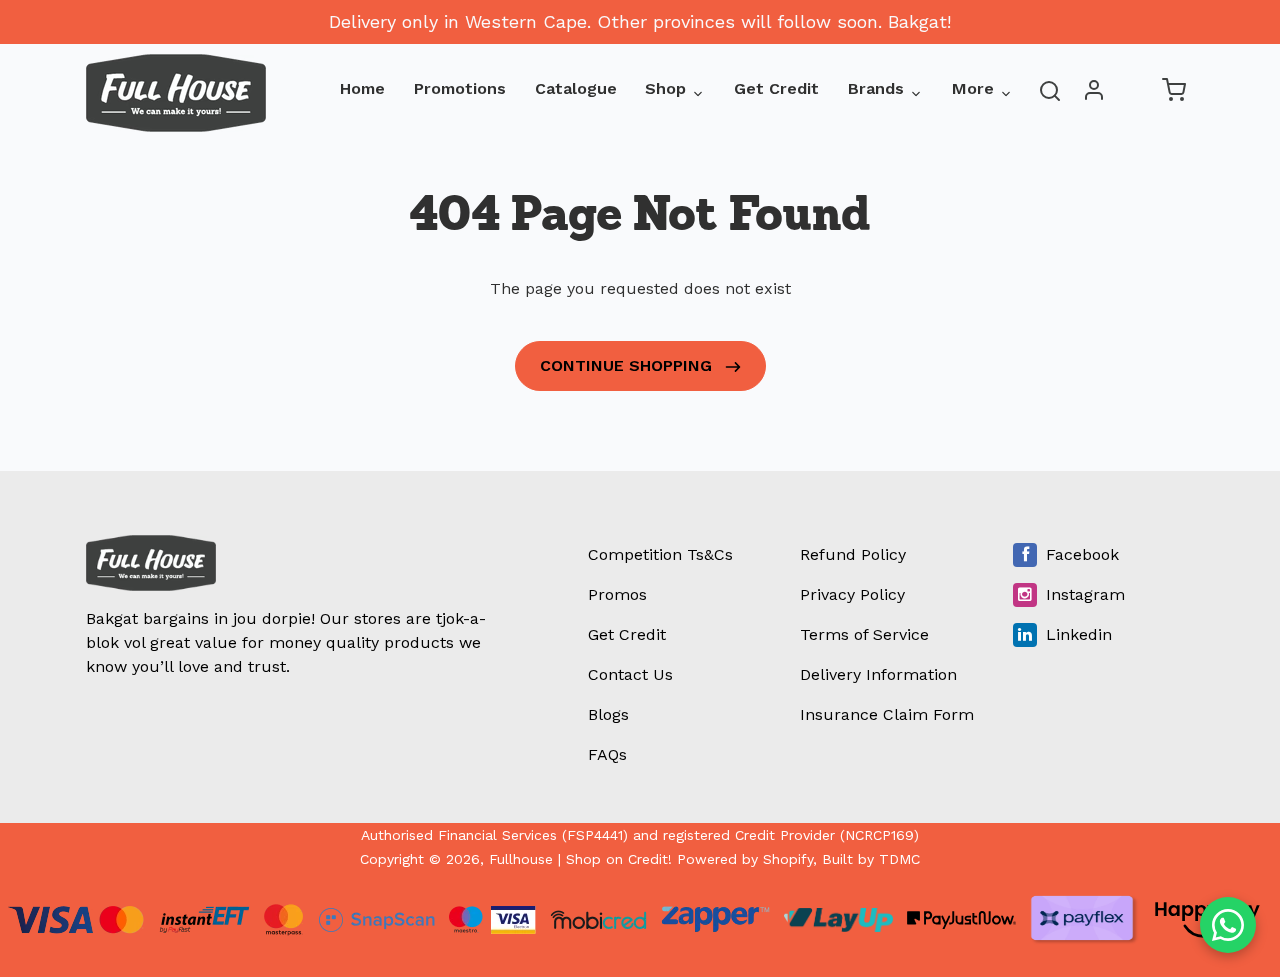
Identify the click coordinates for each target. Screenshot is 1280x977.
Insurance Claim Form (887, 714)
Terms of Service (864, 634)
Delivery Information (878, 674)
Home (362, 88)
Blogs (608, 714)
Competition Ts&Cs (660, 554)
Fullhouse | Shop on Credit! (580, 859)
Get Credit (776, 88)
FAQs (607, 754)
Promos (617, 594)
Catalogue (576, 88)
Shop (665, 88)
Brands (876, 88)
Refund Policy (853, 554)
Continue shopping (628, 365)
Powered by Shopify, (747, 859)
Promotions (460, 88)
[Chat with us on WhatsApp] (1228, 925)
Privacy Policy (852, 594)
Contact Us (630, 674)
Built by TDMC (871, 859)
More (973, 88)
